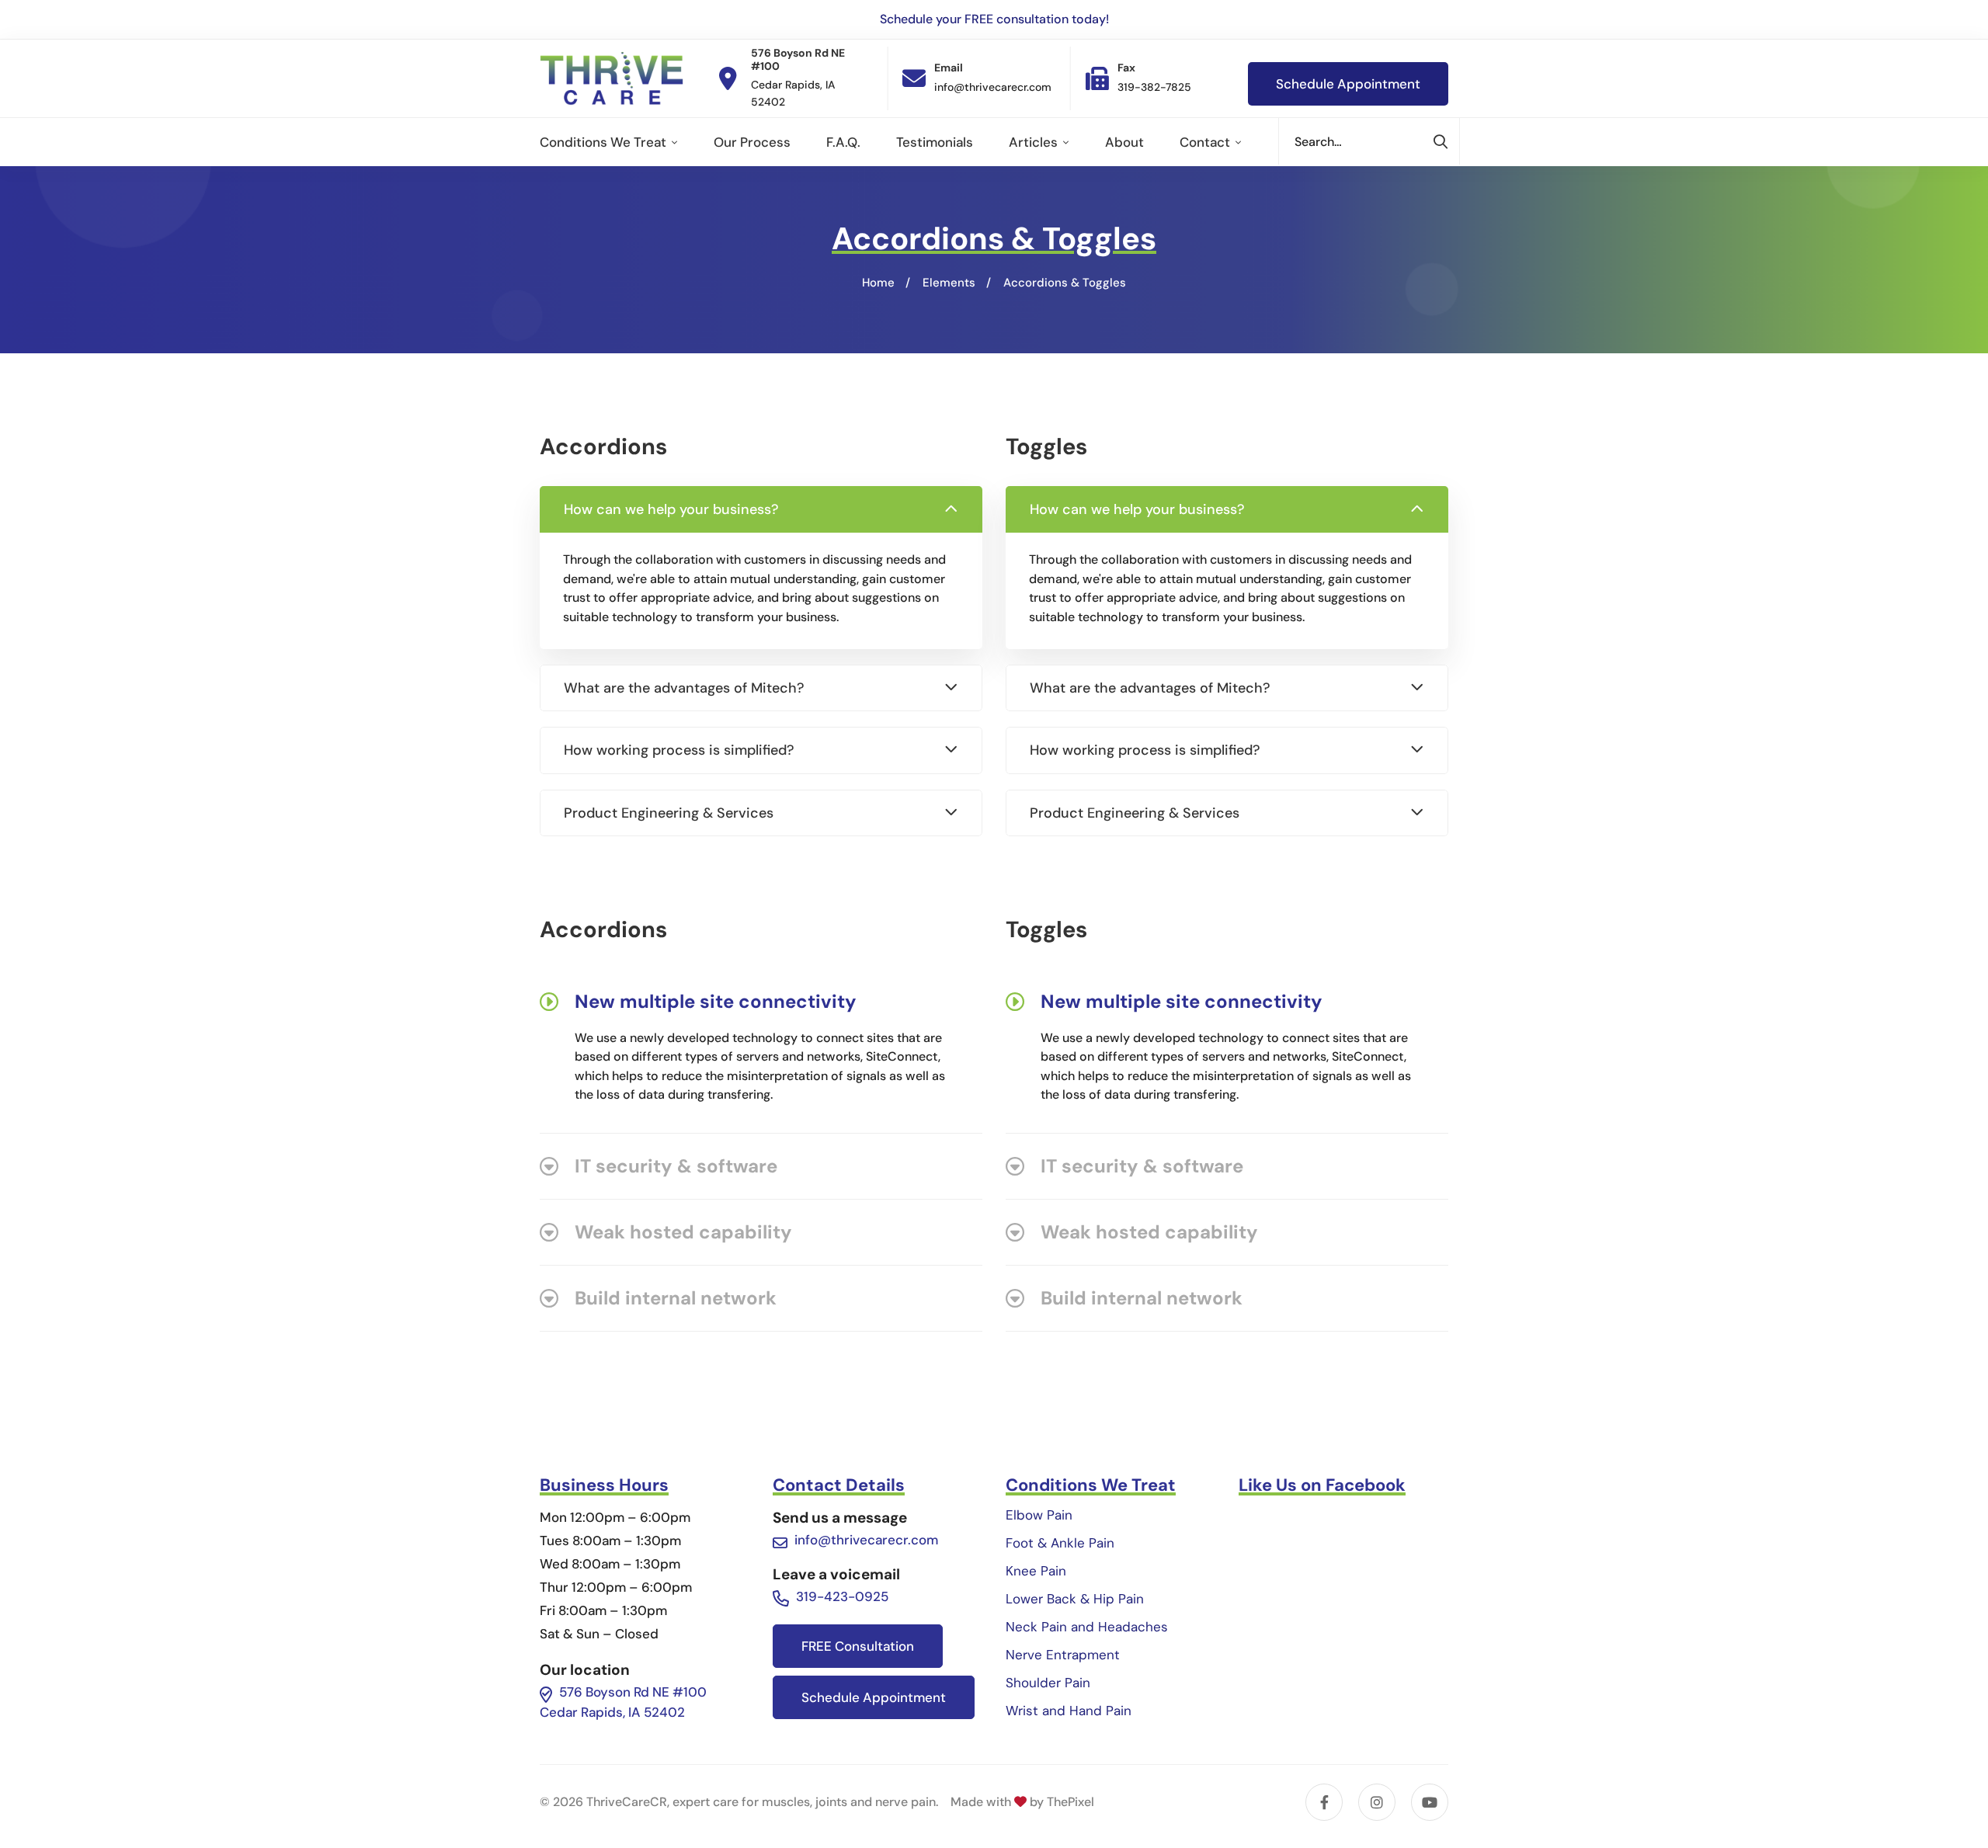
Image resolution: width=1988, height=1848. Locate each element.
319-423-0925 (842, 1596)
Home (878, 283)
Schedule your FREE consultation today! (994, 19)
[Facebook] (1324, 1802)
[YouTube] (1430, 1802)
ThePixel (1070, 1802)
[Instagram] (1377, 1802)
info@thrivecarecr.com (866, 1540)
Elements (949, 283)
